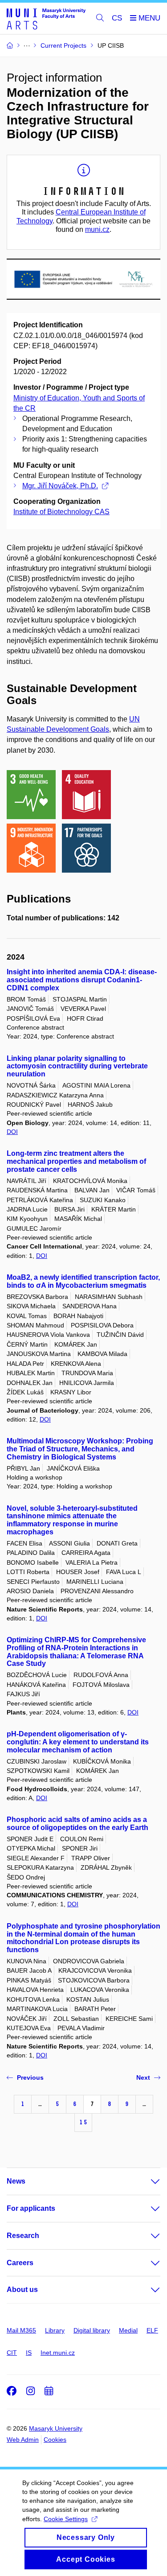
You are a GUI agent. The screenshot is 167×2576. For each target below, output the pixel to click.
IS (29, 2353)
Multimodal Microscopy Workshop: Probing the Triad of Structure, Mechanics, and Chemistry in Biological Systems (80, 1449)
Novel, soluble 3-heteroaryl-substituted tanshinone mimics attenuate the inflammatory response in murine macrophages (72, 1520)
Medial (128, 2330)
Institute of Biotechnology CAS (61, 512)
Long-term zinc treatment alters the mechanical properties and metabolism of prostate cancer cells (76, 1161)
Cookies (55, 2440)
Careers (20, 2263)
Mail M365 (21, 2330)
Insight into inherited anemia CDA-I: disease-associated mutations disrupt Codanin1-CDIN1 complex (82, 980)
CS (117, 18)
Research (23, 2236)
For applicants (31, 2208)
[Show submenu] (147, 2181)
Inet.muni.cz (58, 2353)
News (16, 2181)
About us (22, 2290)
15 (83, 2122)
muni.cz (97, 229)
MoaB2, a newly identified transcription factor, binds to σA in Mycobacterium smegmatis (83, 1281)
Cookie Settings (66, 2519)
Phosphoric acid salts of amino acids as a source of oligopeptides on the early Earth (77, 1824)
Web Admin (23, 2440)
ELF (152, 2330)
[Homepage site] (46, 19)
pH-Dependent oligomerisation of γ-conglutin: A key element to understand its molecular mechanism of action (78, 1742)
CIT (12, 2353)
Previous (30, 2077)
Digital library (92, 2330)
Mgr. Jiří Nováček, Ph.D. (60, 486)
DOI (12, 1132)
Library (55, 2330)
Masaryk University (56, 2428)
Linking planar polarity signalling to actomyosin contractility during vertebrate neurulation (77, 1066)
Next (143, 2077)
